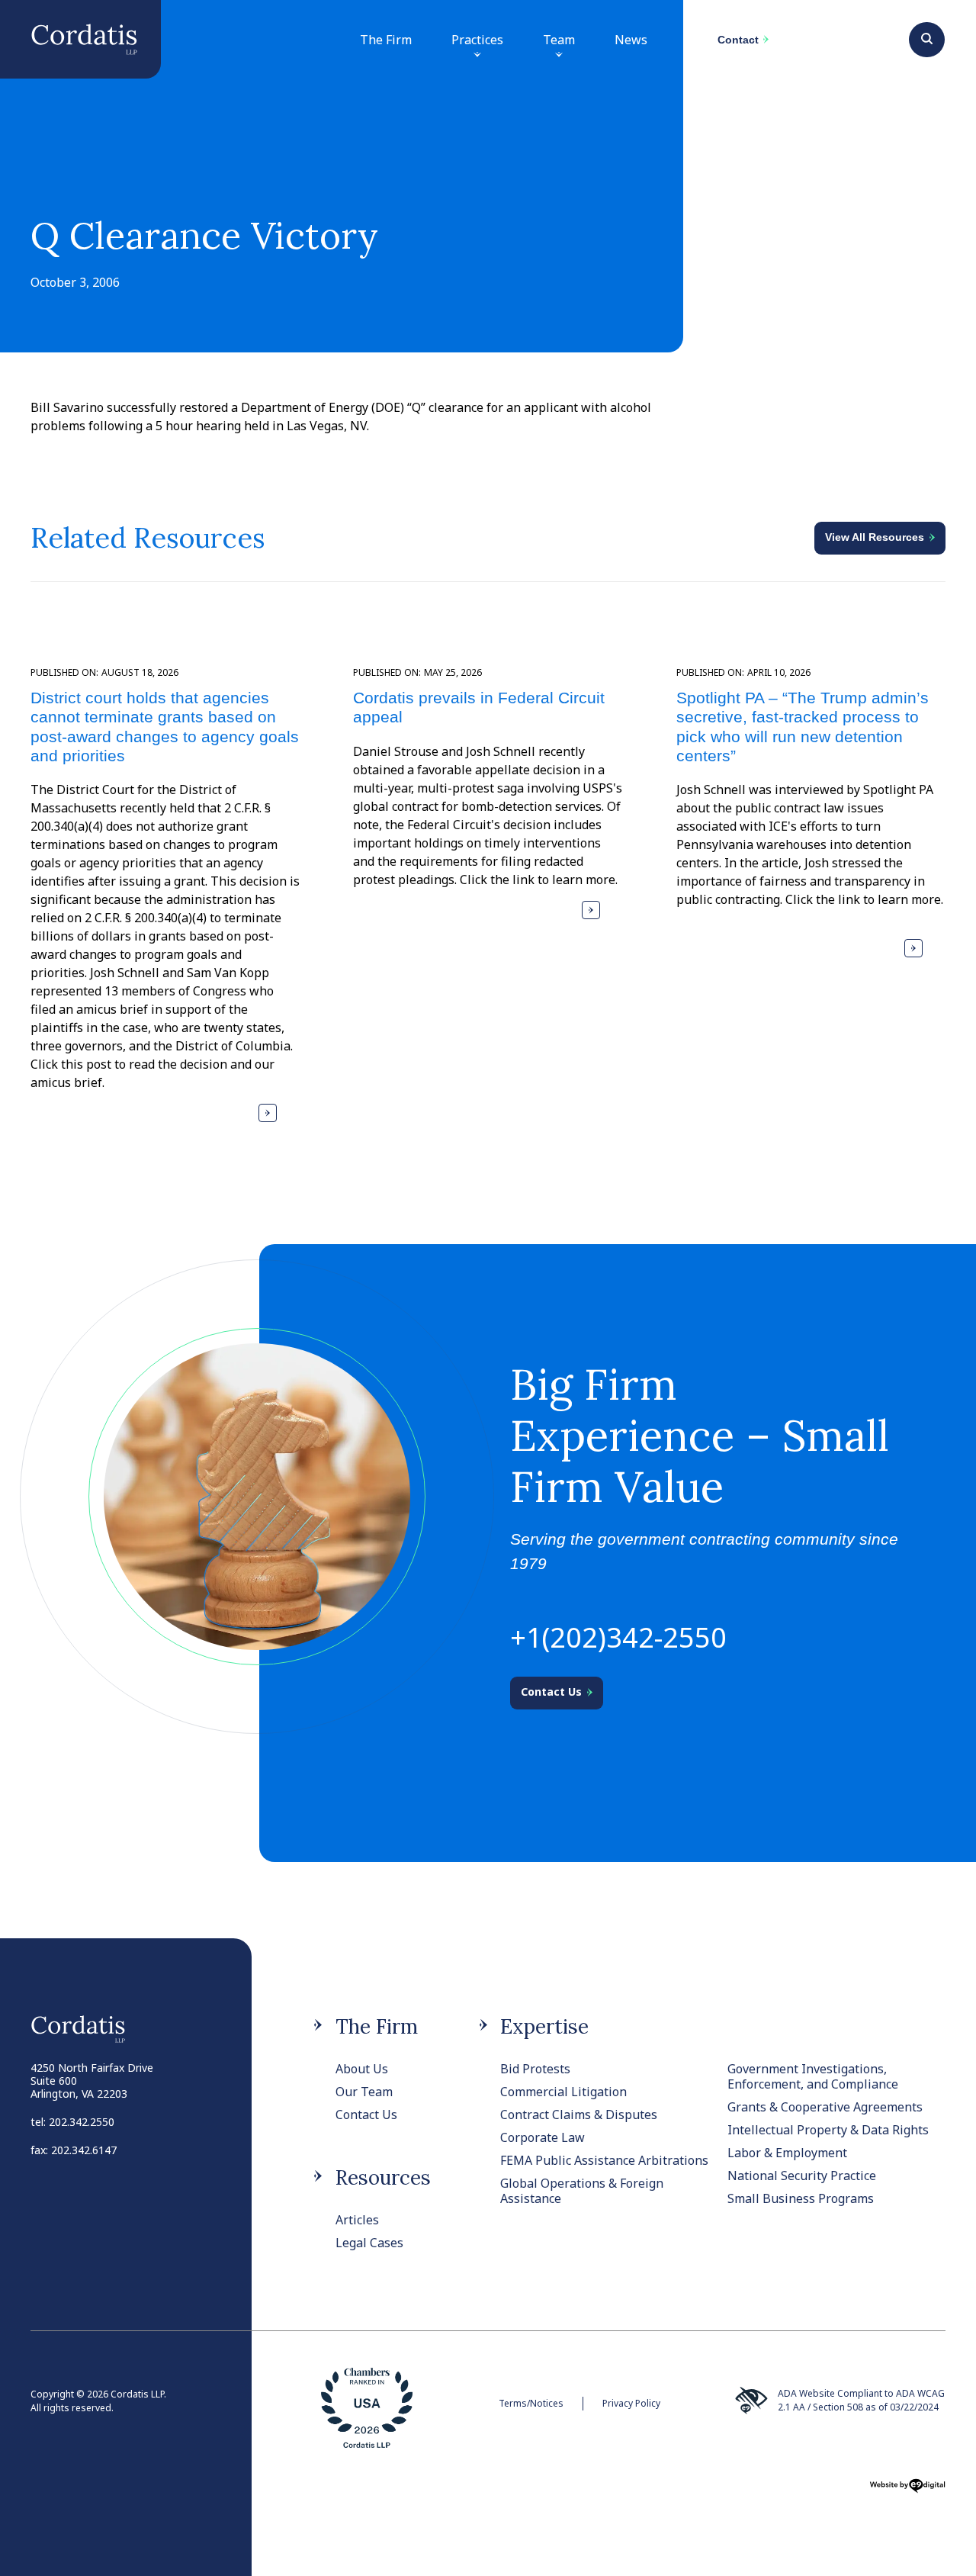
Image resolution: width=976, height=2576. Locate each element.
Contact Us (366, 2115)
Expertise (544, 2026)
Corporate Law (543, 2137)
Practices (477, 40)
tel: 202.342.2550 (72, 2122)
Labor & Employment (787, 2153)
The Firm (386, 40)
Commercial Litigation (563, 2092)
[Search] (927, 37)
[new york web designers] (907, 2491)
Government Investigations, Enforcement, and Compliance (813, 2076)
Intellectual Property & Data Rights (828, 2130)
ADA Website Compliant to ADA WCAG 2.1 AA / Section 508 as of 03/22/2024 (861, 2400)
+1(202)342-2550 (618, 1637)
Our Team (364, 2092)
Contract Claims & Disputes (579, 2115)
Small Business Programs (801, 2198)
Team (559, 40)
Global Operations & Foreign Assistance (582, 2191)
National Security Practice (802, 2176)
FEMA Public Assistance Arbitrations (604, 2160)
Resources (383, 2177)
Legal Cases (369, 2243)
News (631, 40)
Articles (357, 2220)
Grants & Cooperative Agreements (825, 2107)
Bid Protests (535, 2069)
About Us (362, 2069)
